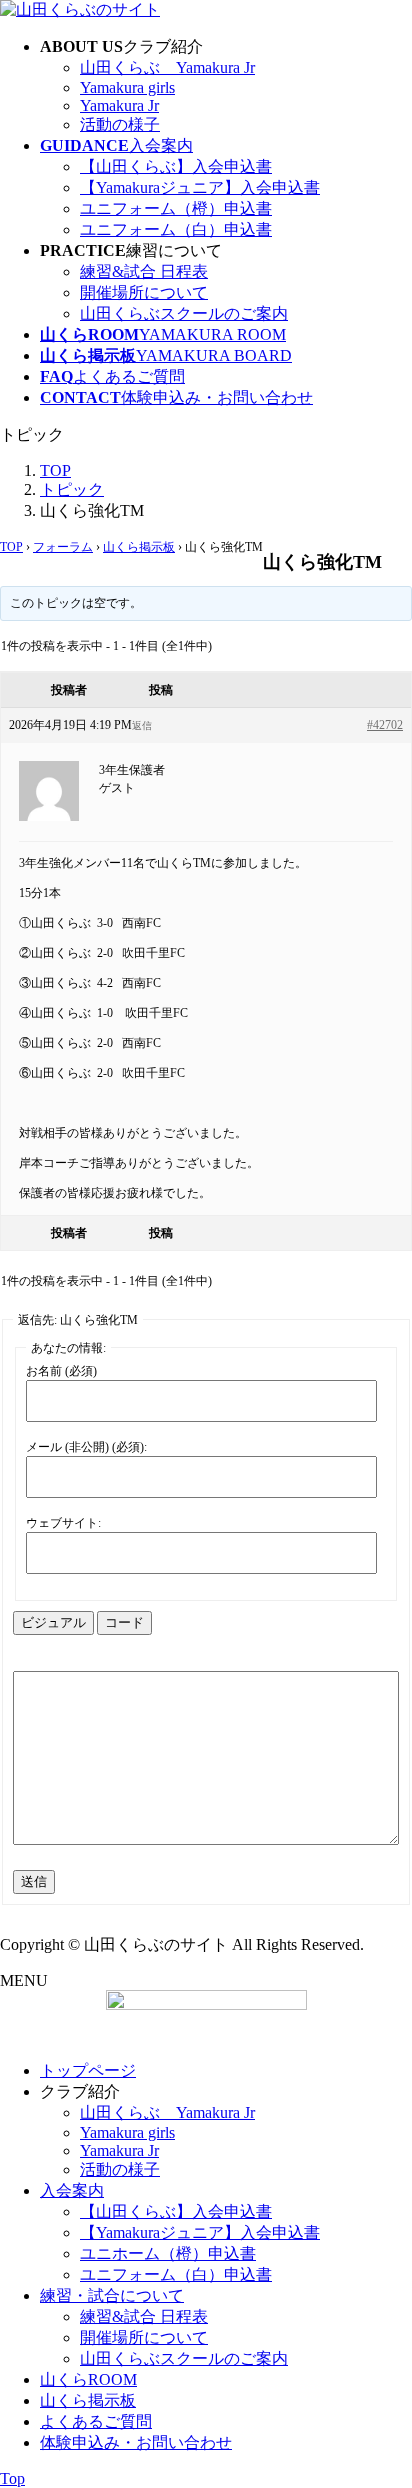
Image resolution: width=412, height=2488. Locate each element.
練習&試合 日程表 (144, 271)
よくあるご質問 (96, 2421)
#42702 (385, 725)
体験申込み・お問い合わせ (136, 2442)
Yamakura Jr (119, 105)
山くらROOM (88, 2379)
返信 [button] (142, 725)
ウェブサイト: (63, 1523)
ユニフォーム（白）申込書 (176, 229)
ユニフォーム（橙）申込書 (176, 208)
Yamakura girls (127, 87)
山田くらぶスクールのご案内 (184, 313)
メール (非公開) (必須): (86, 1447)
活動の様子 (120, 124)
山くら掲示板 (139, 547)
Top (12, 2478)
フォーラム (63, 547)
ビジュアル (53, 1622)
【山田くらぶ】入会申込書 (176, 166)
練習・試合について (112, 2295)
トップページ (88, 2070)
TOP (11, 547)
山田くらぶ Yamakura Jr (167, 67)
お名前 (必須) (61, 1371)
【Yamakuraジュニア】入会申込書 (200, 187)
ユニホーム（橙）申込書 (168, 2253)
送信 (34, 1881)
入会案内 (72, 2190)
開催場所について (144, 292)
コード (124, 1622)
